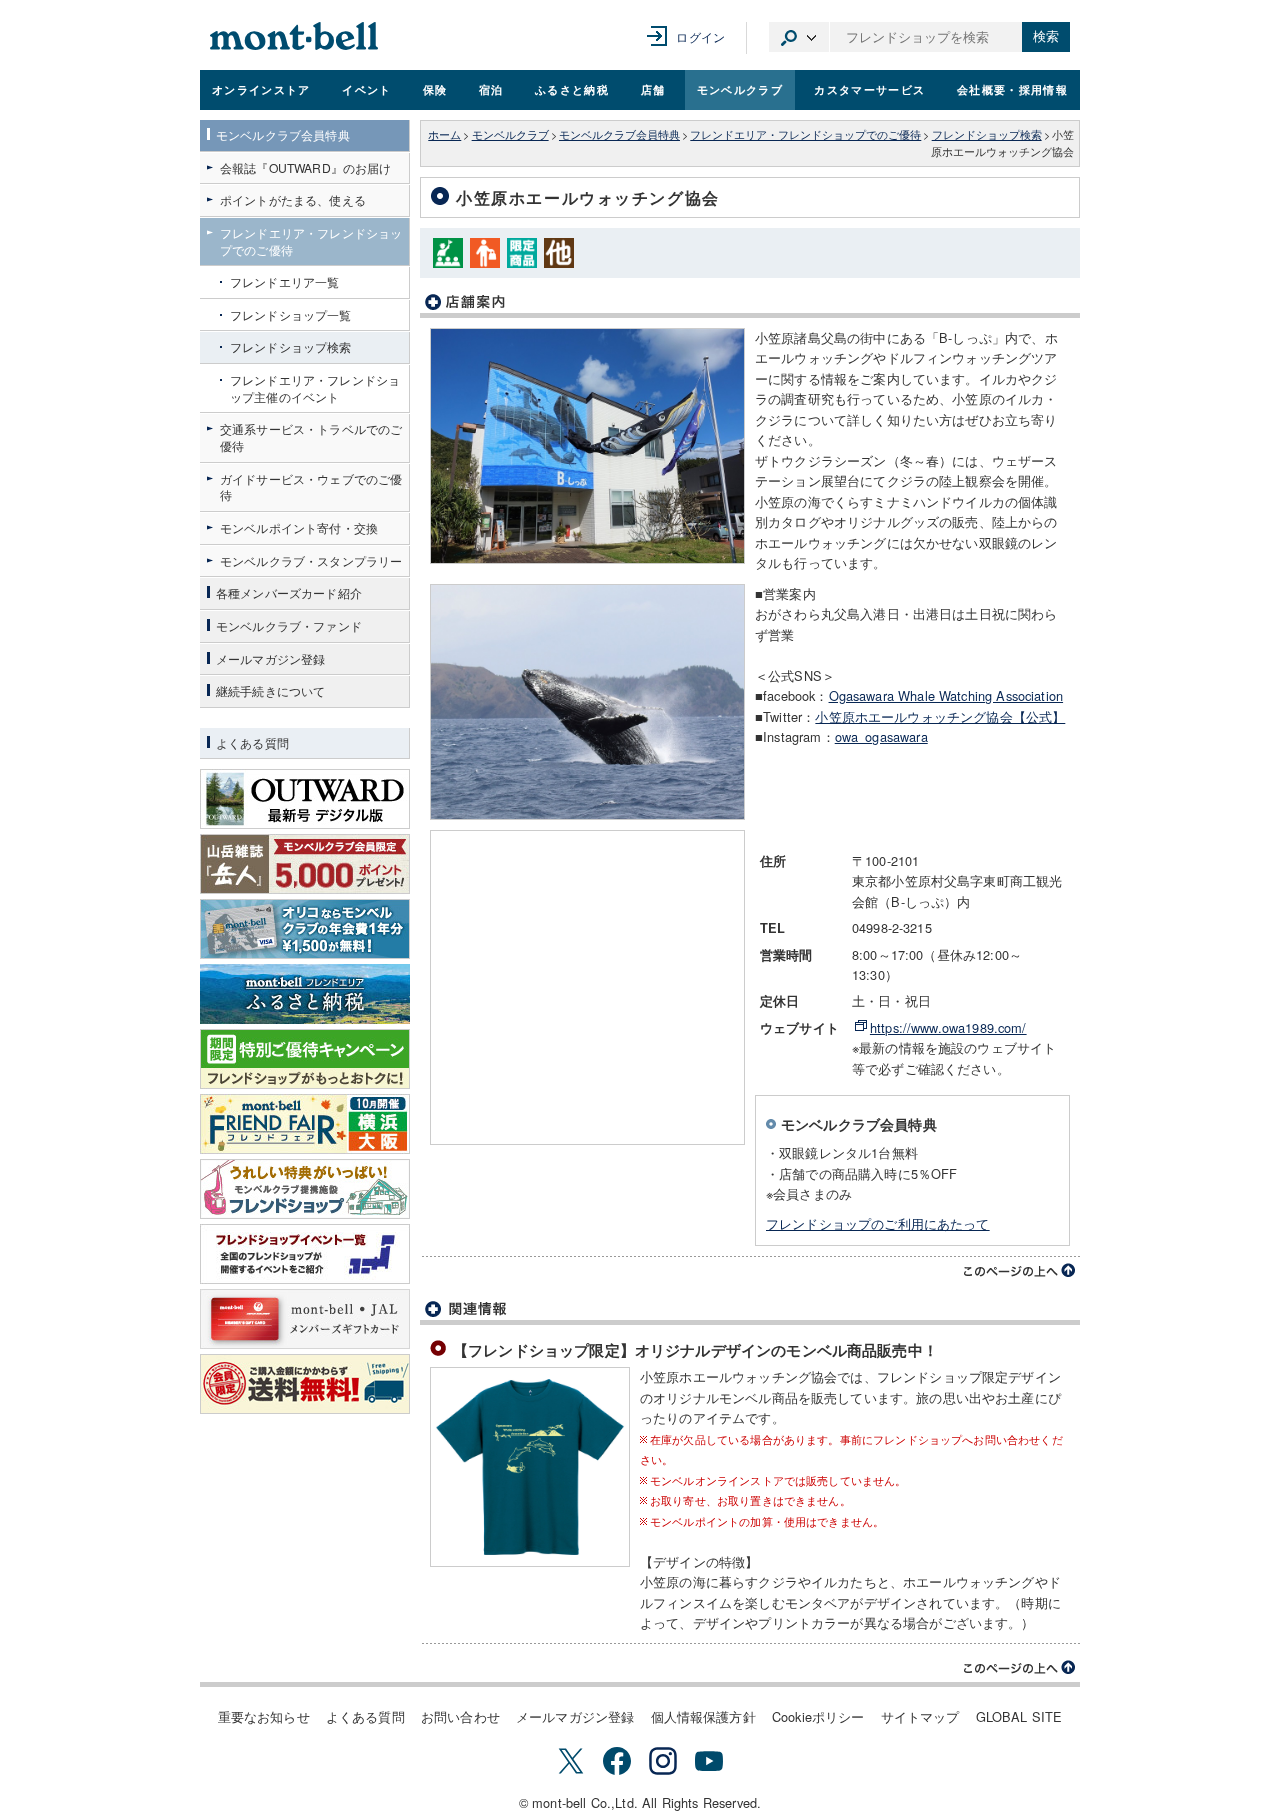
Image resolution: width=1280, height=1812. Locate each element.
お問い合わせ (460, 1716)
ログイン (700, 36)
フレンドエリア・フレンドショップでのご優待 (805, 134)
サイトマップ (920, 1716)
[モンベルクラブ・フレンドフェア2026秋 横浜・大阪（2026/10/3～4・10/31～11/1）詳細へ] (305, 1124)
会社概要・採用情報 (1012, 89)
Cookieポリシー (818, 1716)
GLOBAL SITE (1019, 1716)
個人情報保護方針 (703, 1716)
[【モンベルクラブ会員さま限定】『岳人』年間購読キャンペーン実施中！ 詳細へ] (305, 864)
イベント (366, 89)
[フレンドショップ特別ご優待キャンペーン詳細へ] (305, 1059)
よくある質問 (365, 1716)
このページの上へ (1020, 1271)
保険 (435, 89)
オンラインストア (261, 89)
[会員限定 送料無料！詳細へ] (305, 1384)
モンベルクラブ (740, 89)
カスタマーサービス (869, 89)
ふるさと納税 (572, 89)
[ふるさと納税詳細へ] (305, 994)
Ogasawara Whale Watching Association (946, 695)
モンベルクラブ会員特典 (619, 134)
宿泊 (491, 89)
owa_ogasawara (881, 736)
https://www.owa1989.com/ (948, 1027)
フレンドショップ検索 (987, 134)
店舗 (653, 89)
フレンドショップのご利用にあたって (878, 1223)
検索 (1046, 36)
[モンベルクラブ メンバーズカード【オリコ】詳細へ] (305, 929)
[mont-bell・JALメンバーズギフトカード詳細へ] (305, 1319)
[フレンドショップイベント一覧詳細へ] (305, 1254)
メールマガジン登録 (575, 1716)
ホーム (444, 134)
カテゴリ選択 (799, 37)
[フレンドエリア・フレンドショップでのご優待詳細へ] (305, 1189)
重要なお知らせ (264, 1716)
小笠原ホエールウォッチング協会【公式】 (940, 716)
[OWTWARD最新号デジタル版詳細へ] (305, 799)
